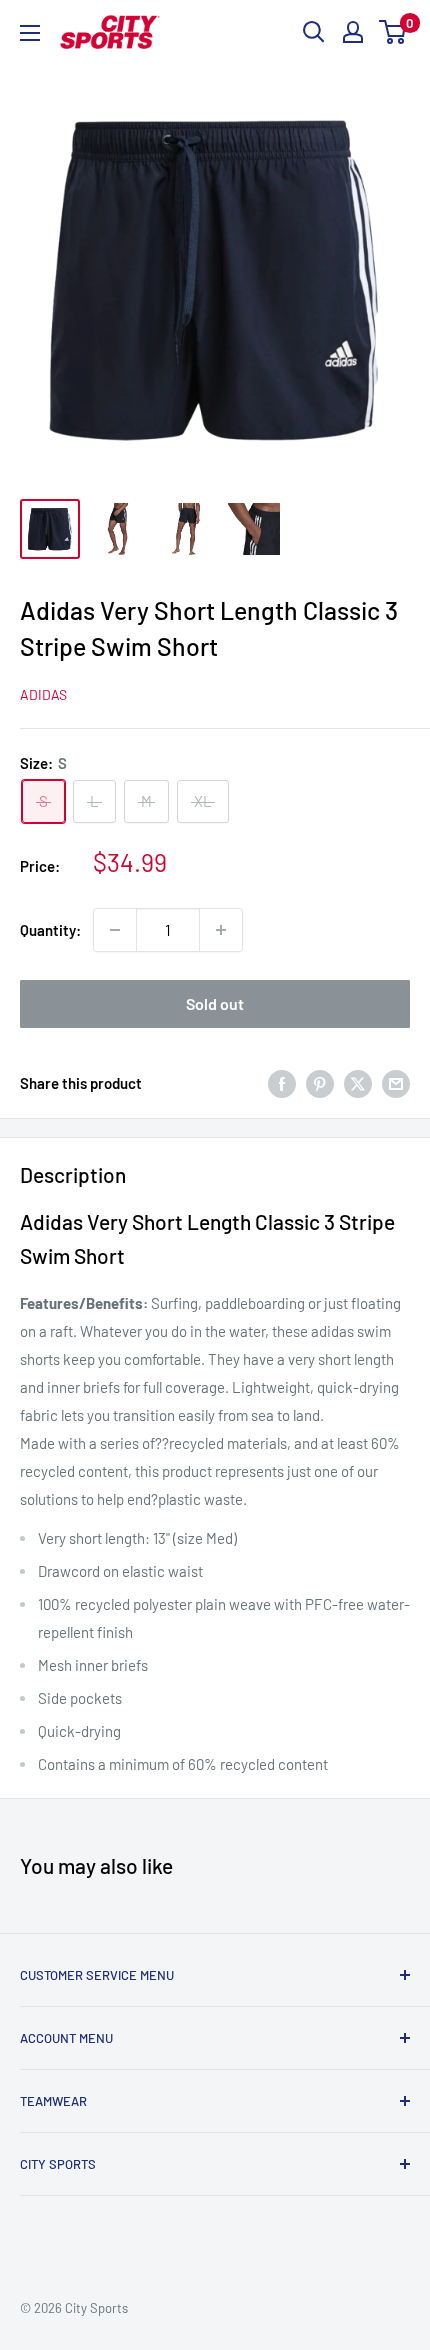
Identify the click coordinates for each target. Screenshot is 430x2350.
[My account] (353, 32)
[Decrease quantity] (115, 930)
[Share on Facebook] (282, 1083)
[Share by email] (396, 1083)
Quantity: (50, 930)
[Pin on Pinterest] (320, 1083)
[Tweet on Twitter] (358, 1083)
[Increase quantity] (221, 930)
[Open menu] (30, 33)
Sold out (215, 1003)
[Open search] (314, 32)
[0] (393, 32)
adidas (43, 694)
